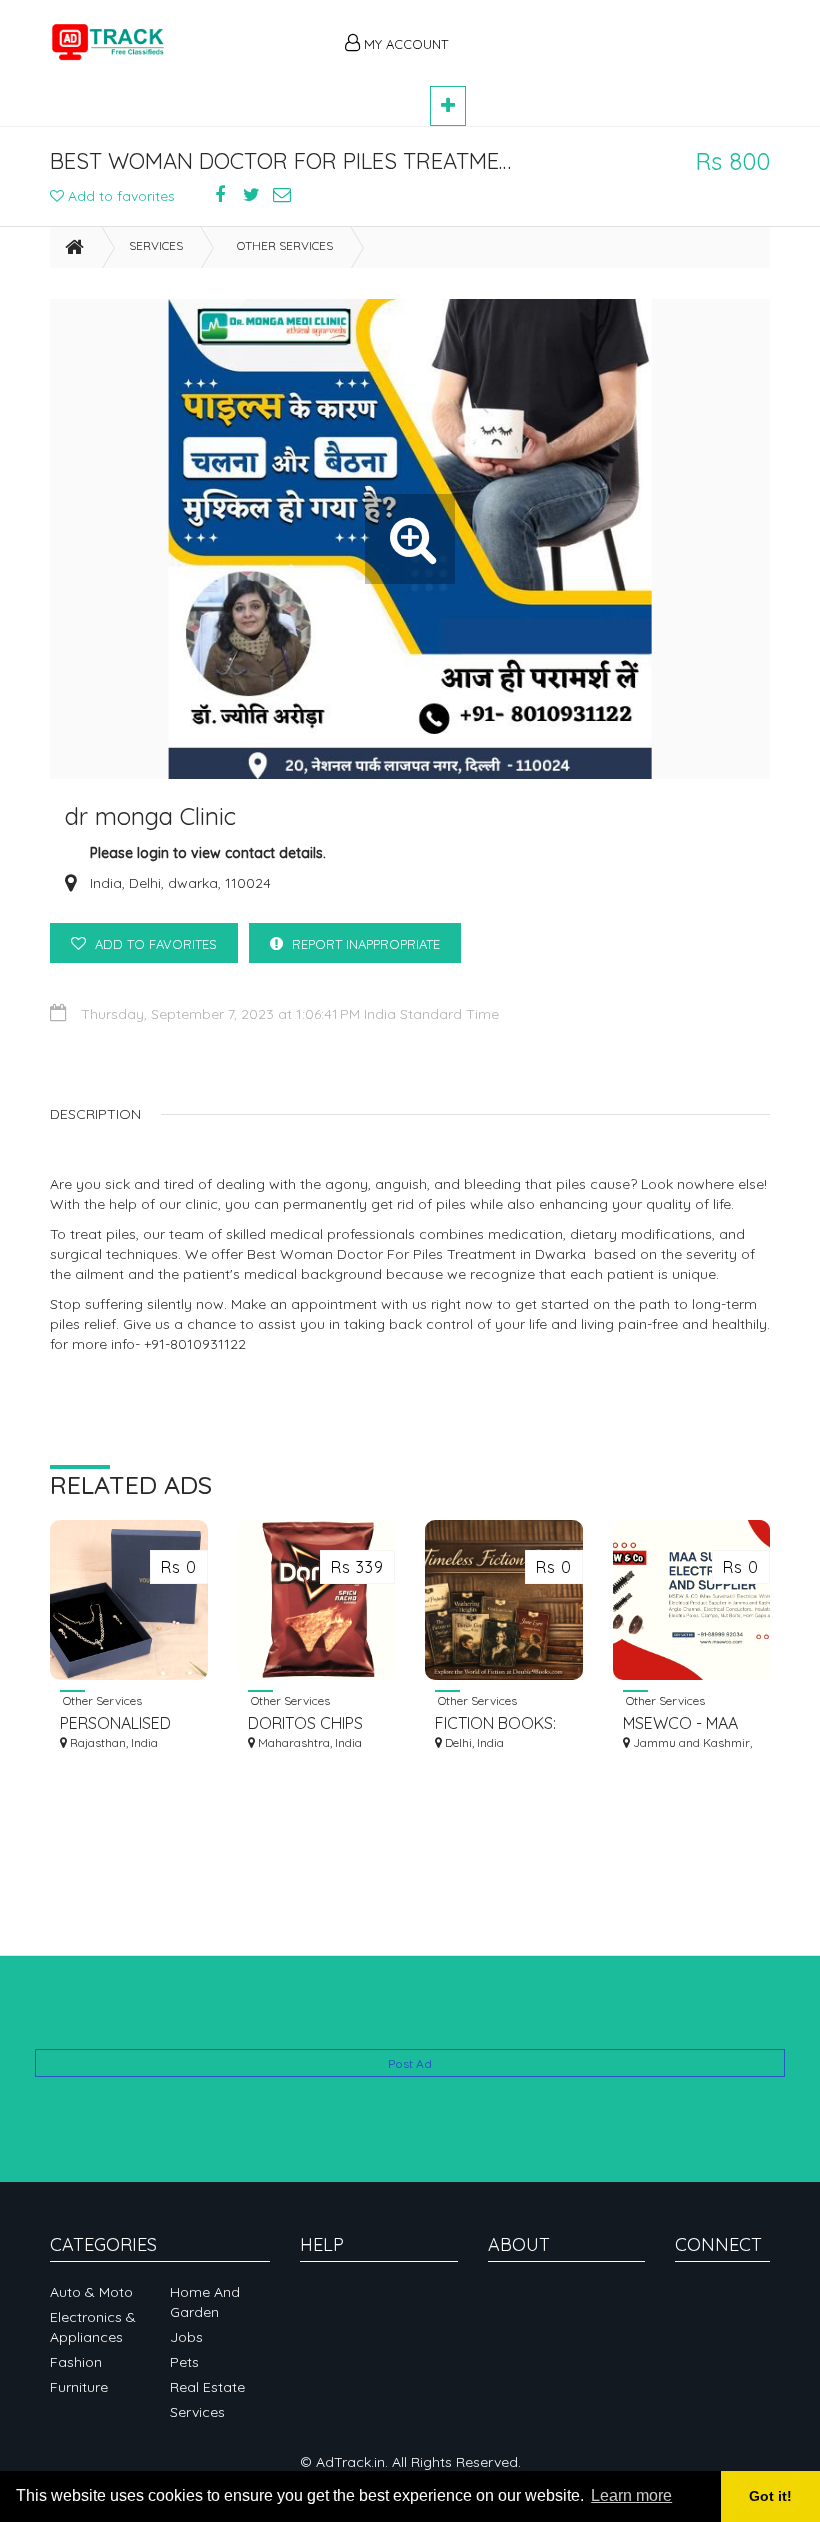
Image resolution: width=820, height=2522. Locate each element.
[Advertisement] (620, 32)
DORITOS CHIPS (305, 1723)
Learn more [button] (631, 2495)
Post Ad (410, 2063)
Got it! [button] (770, 2496)
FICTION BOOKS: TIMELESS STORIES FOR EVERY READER (502, 1723)
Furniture (79, 2387)
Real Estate (207, 2387)
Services (156, 245)
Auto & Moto (91, 2292)
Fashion (76, 2362)
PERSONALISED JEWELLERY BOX (122, 1723)
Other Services (285, 245)
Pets (184, 2362)
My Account (404, 44)
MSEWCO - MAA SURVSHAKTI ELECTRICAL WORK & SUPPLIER (690, 1723)
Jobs (186, 2337)
